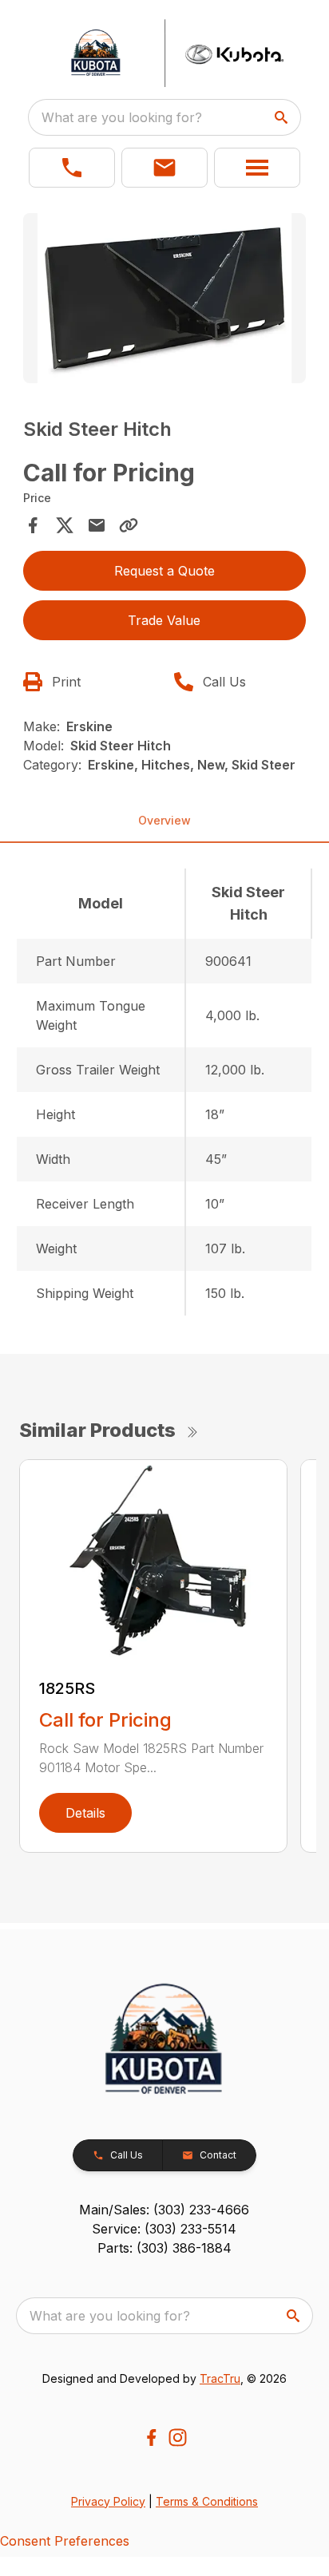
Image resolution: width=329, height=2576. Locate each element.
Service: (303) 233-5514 (164, 2229)
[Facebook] (151, 2438)
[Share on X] (65, 525)
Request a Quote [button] (164, 571)
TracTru (220, 2378)
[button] (72, 168)
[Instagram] (178, 2438)
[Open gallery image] (165, 298)
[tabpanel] (165, 301)
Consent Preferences (65, 2541)
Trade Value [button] (164, 620)
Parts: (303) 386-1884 (164, 2248)
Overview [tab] (164, 820)
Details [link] (85, 1813)
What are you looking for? (122, 117)
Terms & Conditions (207, 2501)
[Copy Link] (129, 525)
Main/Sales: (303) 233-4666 (164, 2210)
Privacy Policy (108, 2501)
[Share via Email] (97, 525)
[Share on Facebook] (33, 525)
